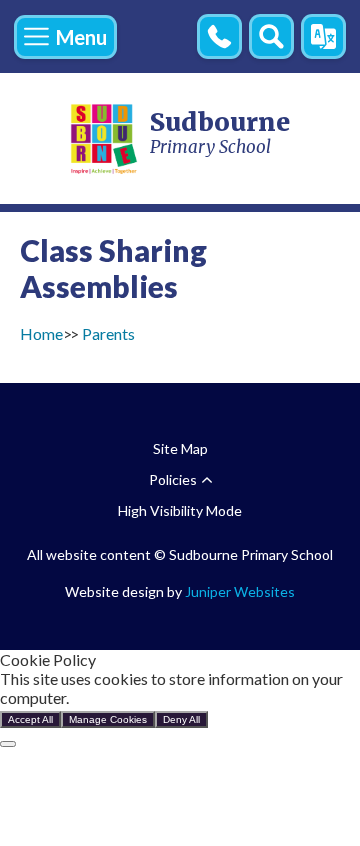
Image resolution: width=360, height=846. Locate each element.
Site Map (180, 448)
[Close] (8, 744)
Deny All (181, 719)
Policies (173, 479)
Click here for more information (180, 697)
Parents (108, 333)
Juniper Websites (240, 591)
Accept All (30, 719)
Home (41, 333)
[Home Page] (105, 138)
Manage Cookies (108, 719)
